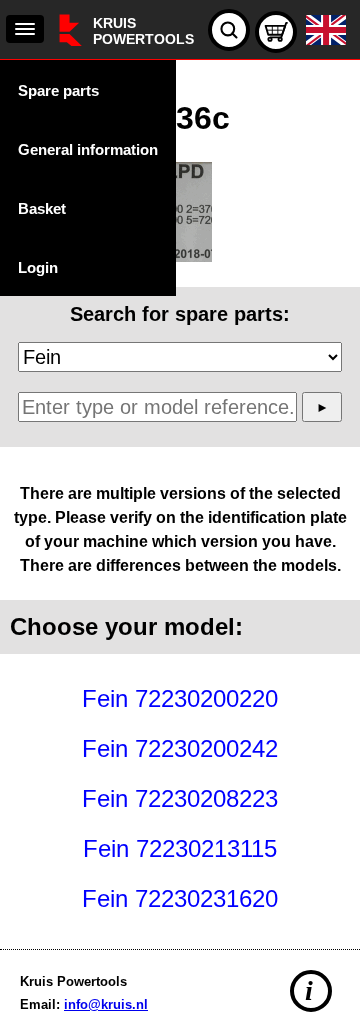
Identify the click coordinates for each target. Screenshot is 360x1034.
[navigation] (25, 29)
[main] (180, 499)
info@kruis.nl (106, 1004)
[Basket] (276, 32)
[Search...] (229, 30)
